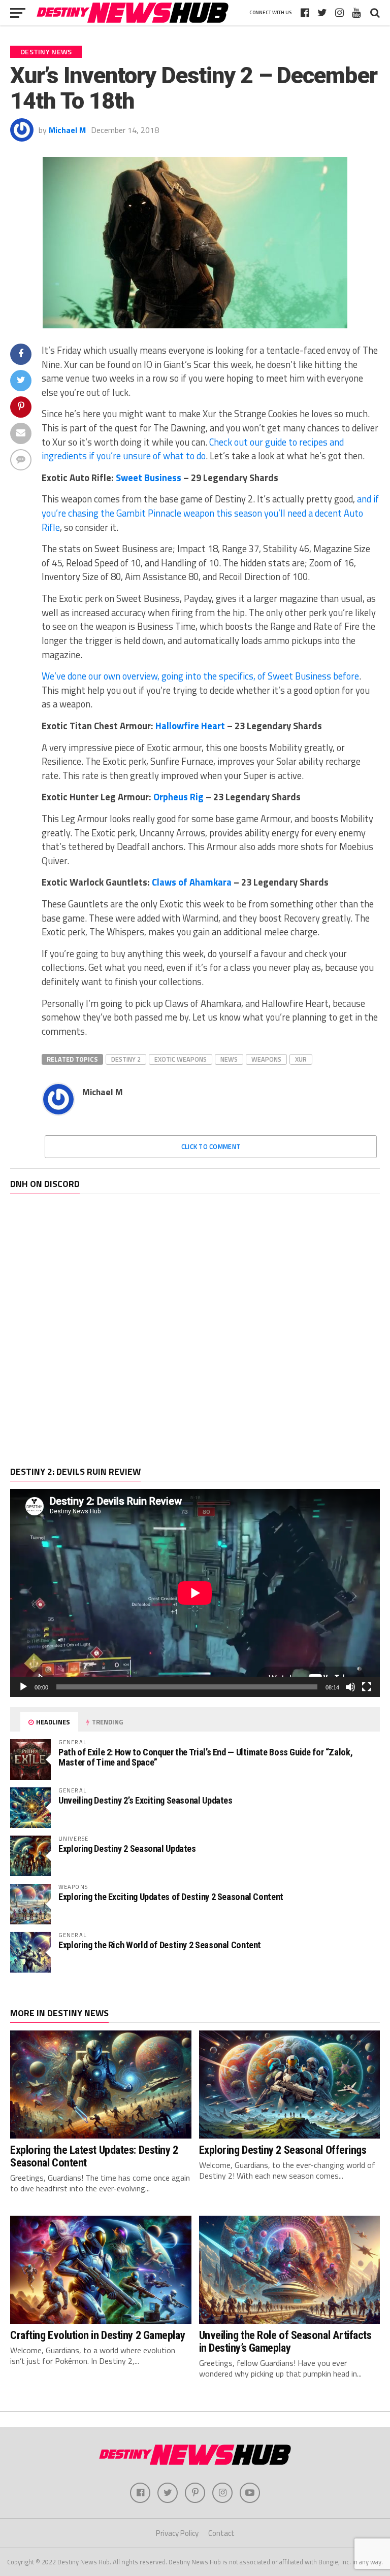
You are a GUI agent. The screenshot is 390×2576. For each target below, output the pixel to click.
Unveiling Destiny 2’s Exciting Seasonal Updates (145, 1800)
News (229, 1059)
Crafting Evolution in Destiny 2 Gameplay (97, 2335)
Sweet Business (149, 478)
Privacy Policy (177, 2533)
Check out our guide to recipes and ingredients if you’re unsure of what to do (193, 449)
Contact (221, 2533)
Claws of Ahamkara (192, 882)
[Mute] (350, 1687)
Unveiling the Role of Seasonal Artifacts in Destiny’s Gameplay (285, 2341)
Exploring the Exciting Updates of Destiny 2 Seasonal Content (171, 1897)
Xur (301, 1059)
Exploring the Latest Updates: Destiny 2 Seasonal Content (94, 2156)
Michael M (67, 130)
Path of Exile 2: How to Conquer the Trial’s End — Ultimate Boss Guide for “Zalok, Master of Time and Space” (205, 1757)
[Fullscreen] (367, 1687)
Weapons (266, 1059)
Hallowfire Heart (190, 726)
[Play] (23, 1687)
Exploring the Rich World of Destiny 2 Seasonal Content (160, 1945)
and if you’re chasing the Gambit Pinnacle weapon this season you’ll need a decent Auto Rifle (210, 513)
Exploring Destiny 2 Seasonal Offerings (283, 2150)
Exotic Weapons (181, 1059)
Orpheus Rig (178, 797)
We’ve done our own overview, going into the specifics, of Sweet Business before (200, 676)
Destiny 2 (126, 1059)
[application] (195, 1593)
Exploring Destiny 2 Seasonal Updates (127, 1849)
